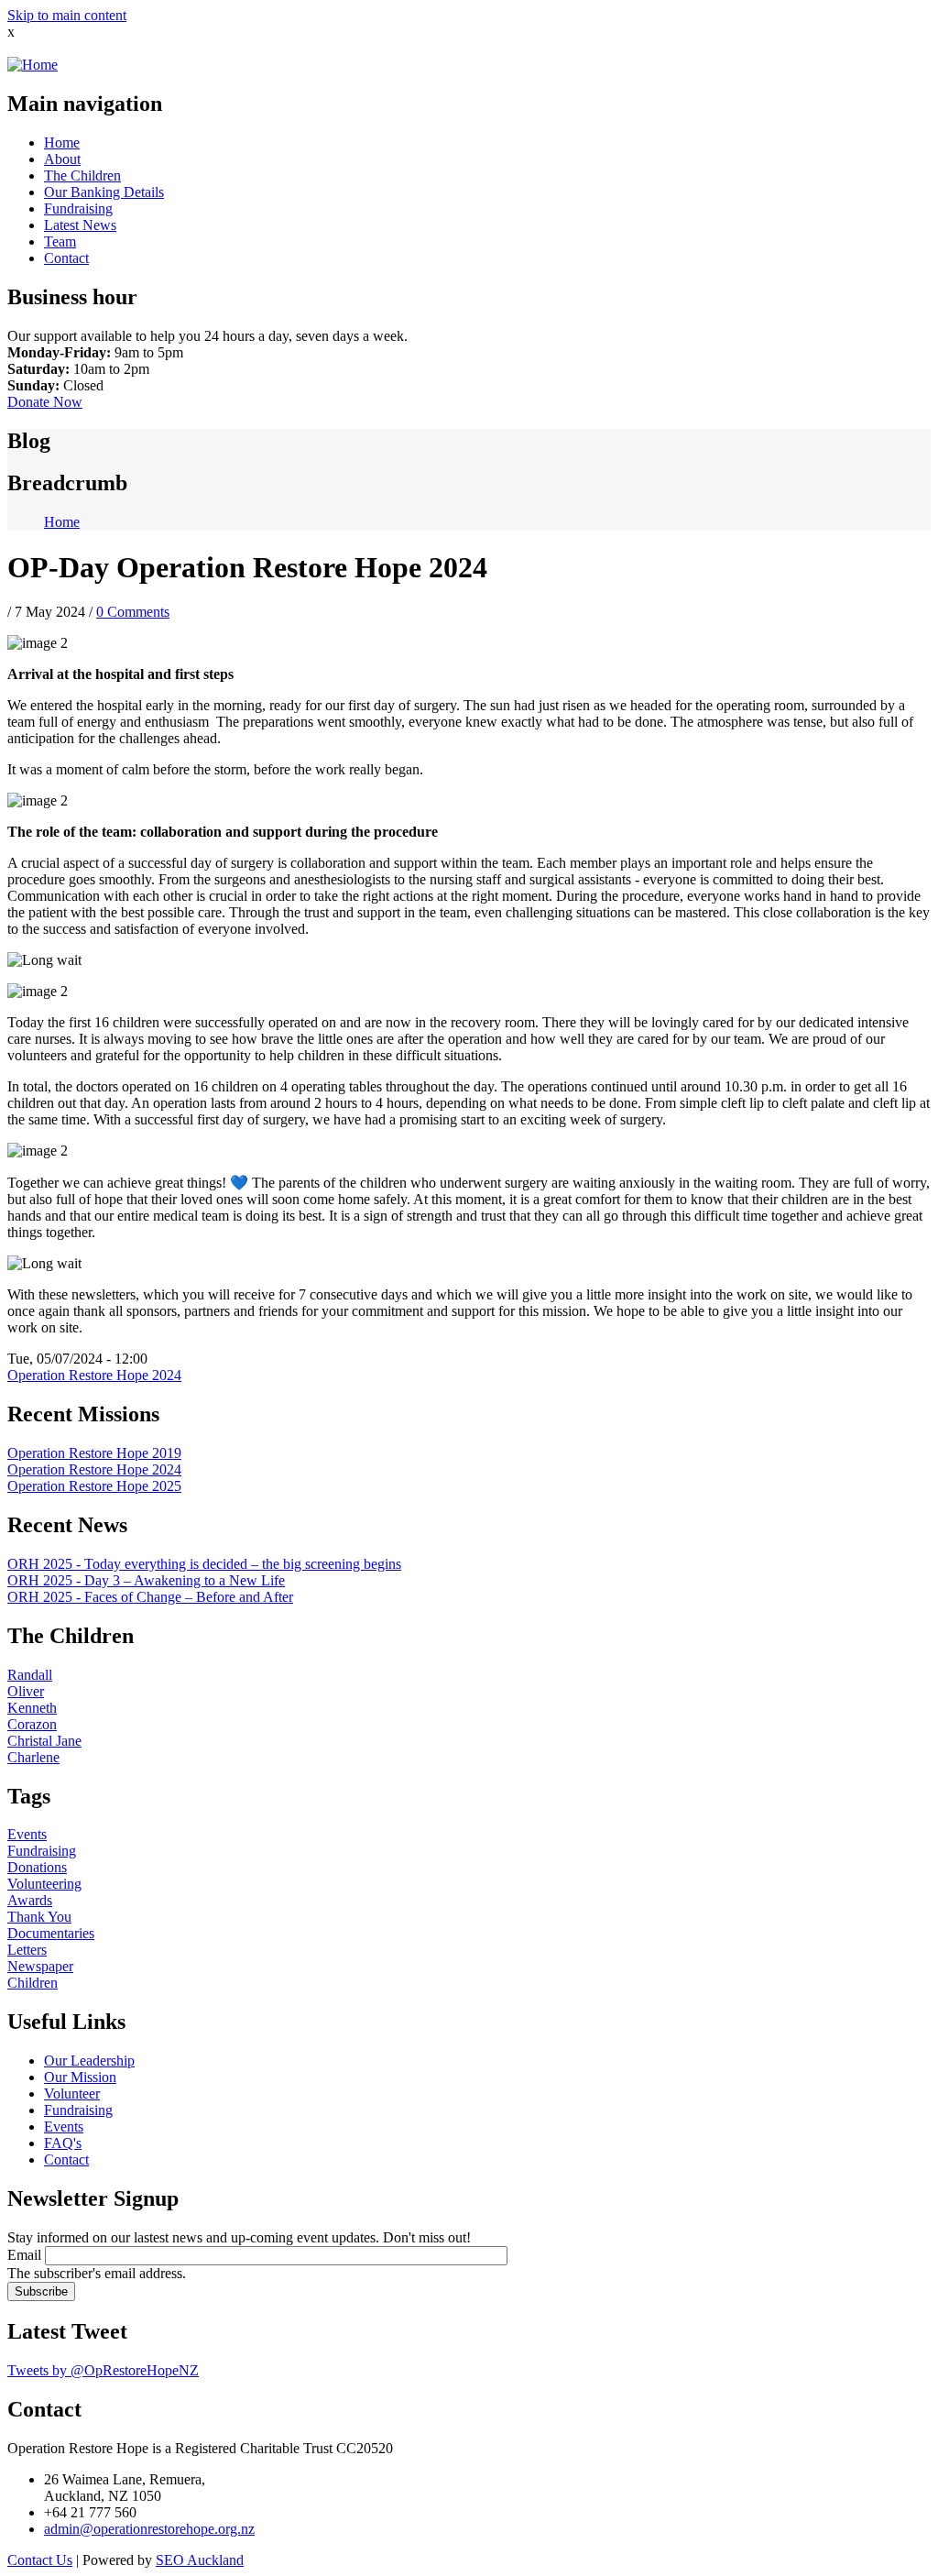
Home (62, 143)
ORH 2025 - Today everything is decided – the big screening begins (204, 1564)
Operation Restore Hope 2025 (94, 1486)
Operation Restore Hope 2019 (94, 1453)
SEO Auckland (200, 2560)
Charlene (33, 1757)
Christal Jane (44, 1741)
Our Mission (80, 2077)
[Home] (33, 65)
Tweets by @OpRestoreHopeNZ (103, 2370)
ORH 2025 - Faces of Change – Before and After (150, 1597)
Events (27, 1834)
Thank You (39, 1917)
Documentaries (51, 1933)
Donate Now (45, 402)
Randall (30, 1675)
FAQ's (63, 2143)
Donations (37, 1867)
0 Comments (133, 612)
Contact (66, 258)
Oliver (26, 1691)
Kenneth (32, 1708)
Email (24, 2255)
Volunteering (44, 1884)
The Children (82, 175)
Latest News (80, 225)
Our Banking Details (104, 192)
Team (60, 241)
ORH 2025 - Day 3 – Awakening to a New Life (146, 1580)
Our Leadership (89, 2061)
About (62, 159)
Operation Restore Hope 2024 (94, 1375)
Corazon (32, 1724)
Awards (30, 1900)
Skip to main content (67, 15)
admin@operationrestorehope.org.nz (149, 2529)
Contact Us (40, 2560)
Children (33, 1983)
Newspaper (40, 1966)
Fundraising (78, 208)
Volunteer (72, 2094)
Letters (27, 1950)
